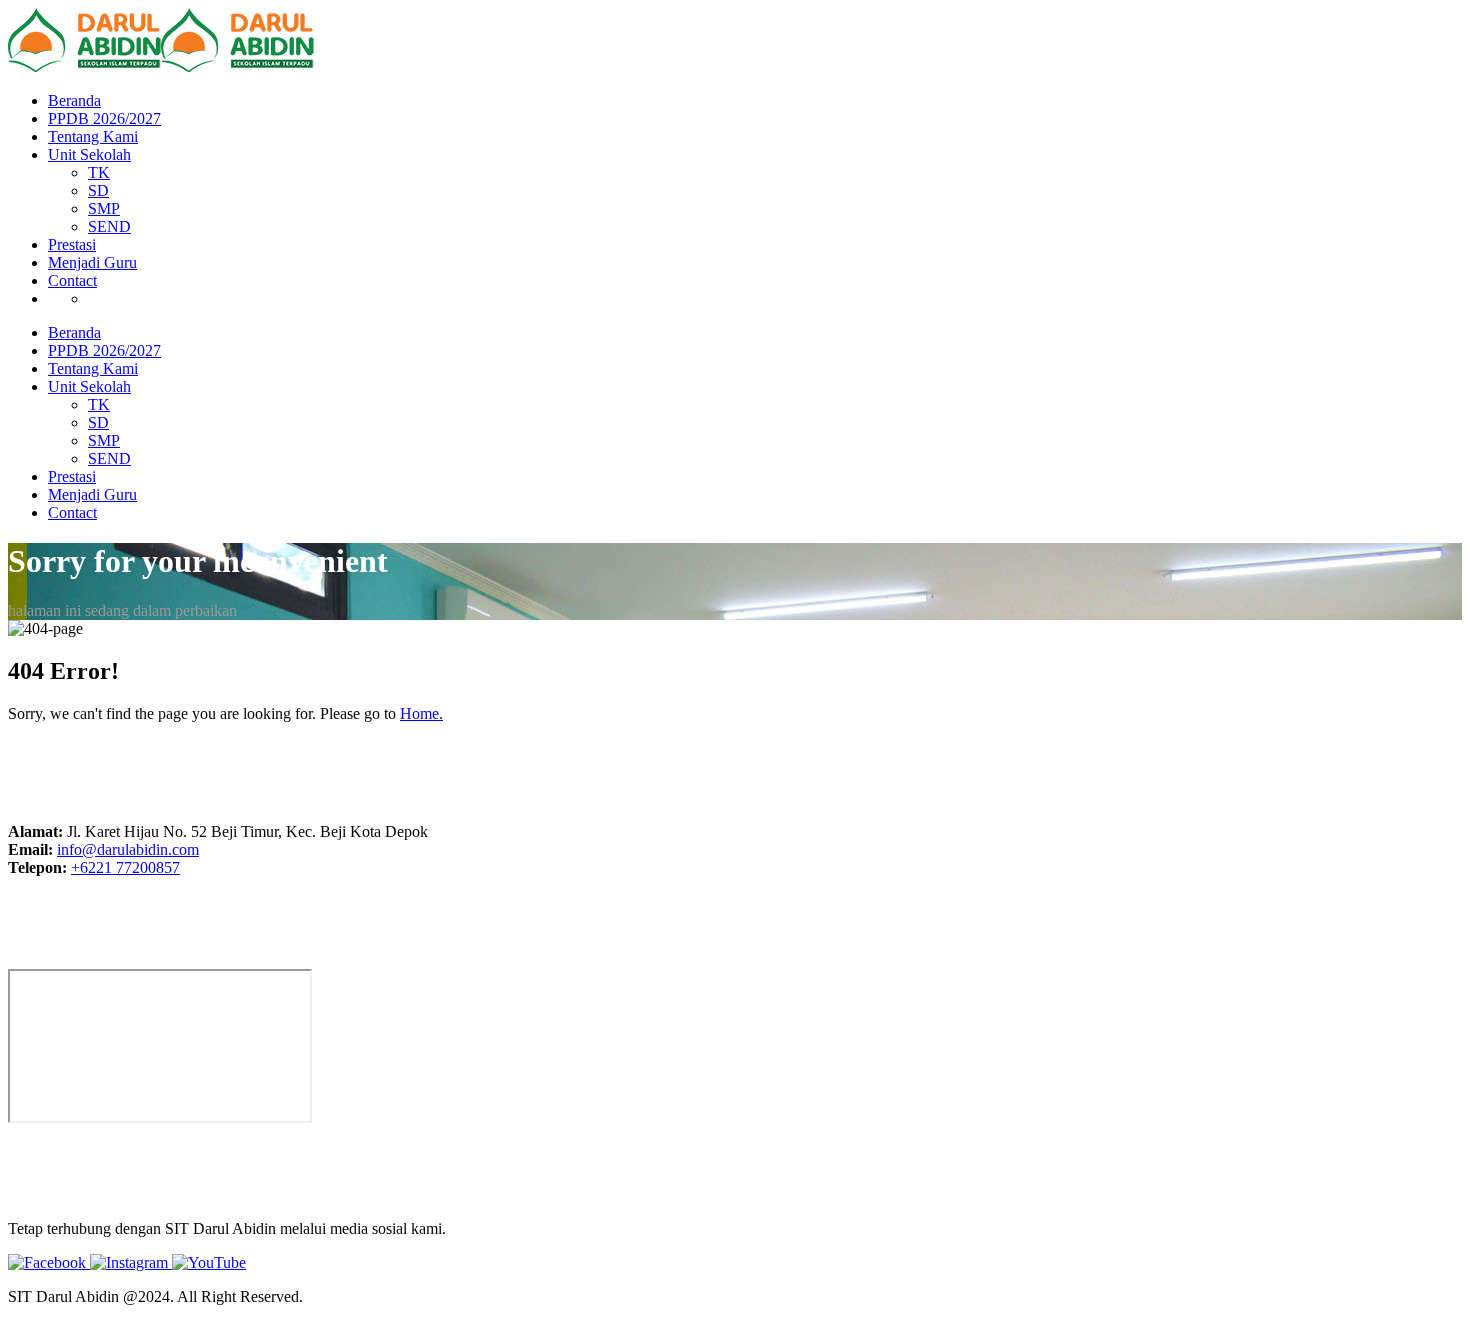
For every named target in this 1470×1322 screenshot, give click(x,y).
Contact (72, 280)
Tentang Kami (93, 136)
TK (99, 172)
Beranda (74, 100)
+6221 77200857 (125, 867)
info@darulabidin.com (128, 849)
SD (98, 190)
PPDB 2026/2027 (104, 118)
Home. (421, 713)
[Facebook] (49, 1262)
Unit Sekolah (89, 154)
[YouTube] (209, 1262)
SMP (104, 208)
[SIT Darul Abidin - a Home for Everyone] (84, 66)
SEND (109, 226)
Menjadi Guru (92, 262)
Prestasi (72, 244)
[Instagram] (131, 1262)
